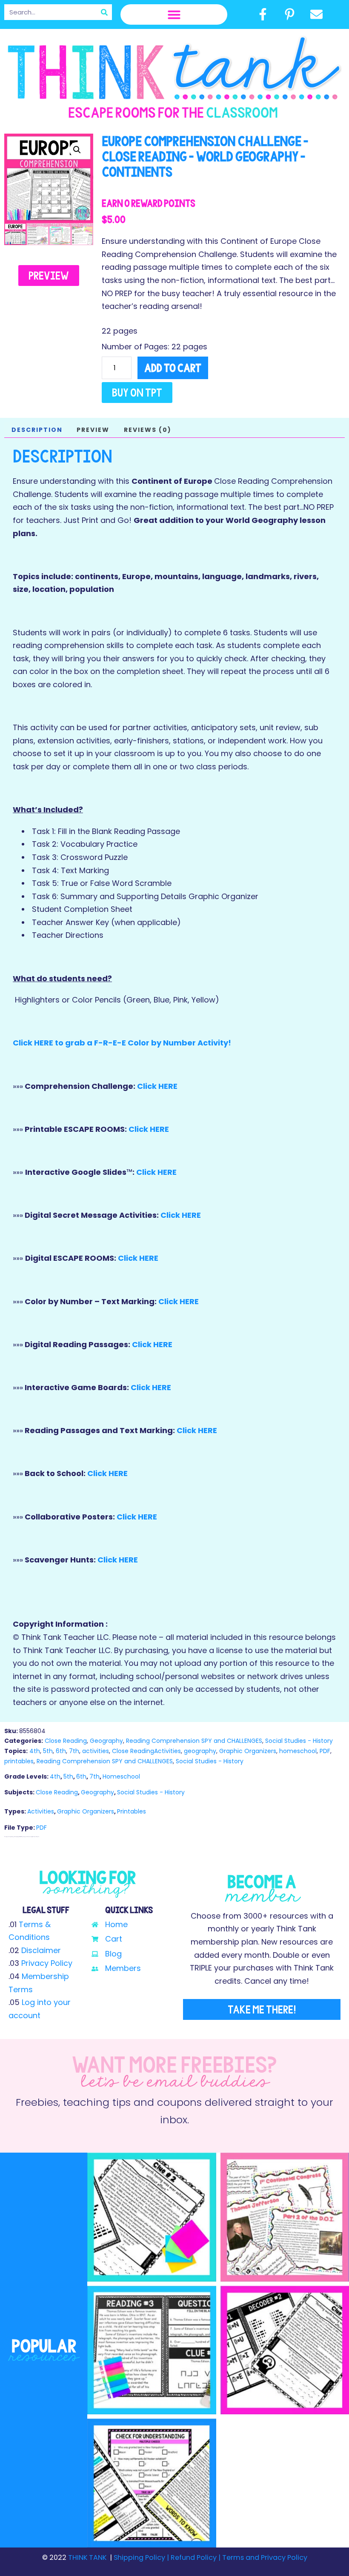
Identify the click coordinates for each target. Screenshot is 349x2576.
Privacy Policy (47, 1963)
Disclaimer (41, 1950)
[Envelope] (317, 14)
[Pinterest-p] (289, 14)
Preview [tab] (93, 430)
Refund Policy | (196, 2557)
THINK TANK (87, 2557)
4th (35, 1751)
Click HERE (157, 1086)
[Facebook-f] (263, 14)
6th (61, 1751)
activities (96, 1751)
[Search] (104, 12)
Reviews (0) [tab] (148, 430)
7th (74, 1751)
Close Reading (66, 1741)
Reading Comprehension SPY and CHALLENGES (194, 1741)
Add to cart (173, 368)
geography (200, 1751)
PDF (325, 1751)
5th (48, 1751)
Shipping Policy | (142, 2557)
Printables (132, 1811)
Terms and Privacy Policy (264, 2557)
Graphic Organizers (248, 1751)
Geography (106, 1741)
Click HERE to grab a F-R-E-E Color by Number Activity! (122, 1043)
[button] (174, 14)
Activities (41, 1811)
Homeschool (121, 1776)
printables (19, 1761)
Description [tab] (37, 430)
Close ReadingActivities (146, 1751)
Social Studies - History (299, 1741)
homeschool (298, 1751)
